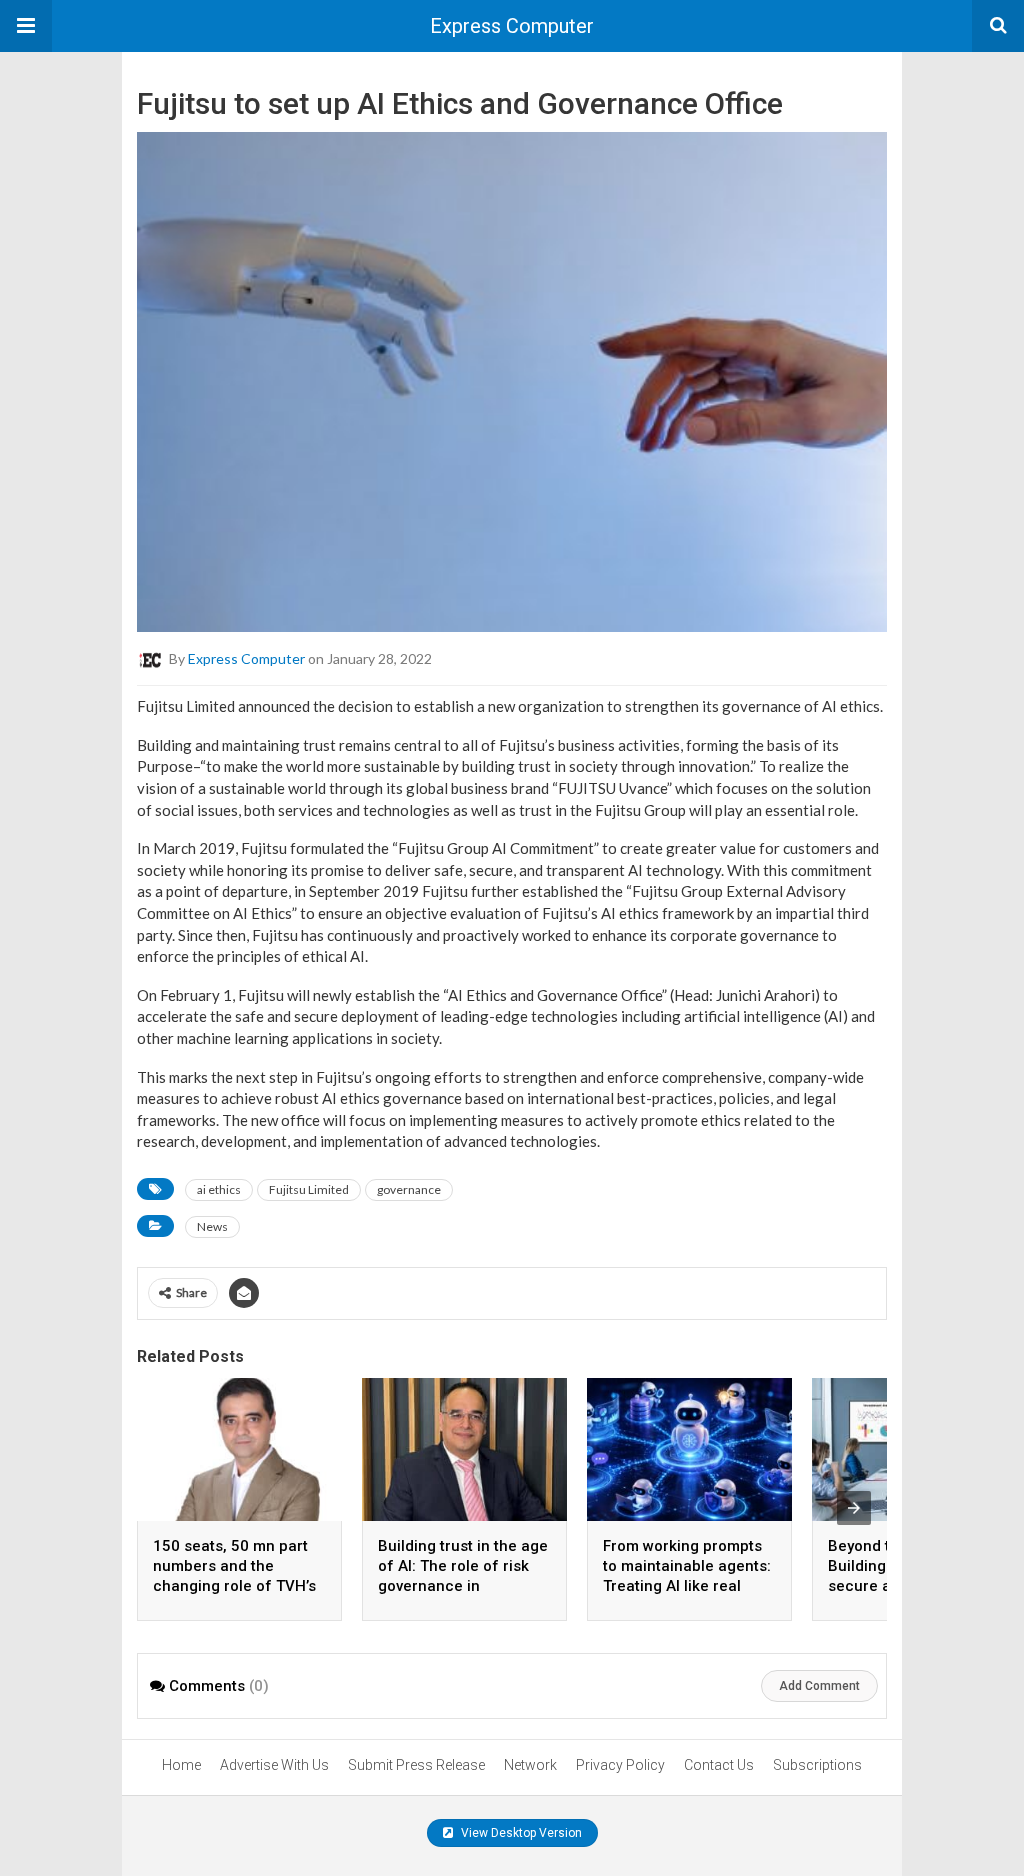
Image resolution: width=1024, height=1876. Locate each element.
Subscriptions (817, 1765)
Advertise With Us (274, 1765)
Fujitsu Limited (309, 1189)
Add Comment (819, 1686)
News (212, 1226)
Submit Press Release (416, 1765)
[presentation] (854, 1508)
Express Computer (512, 26)
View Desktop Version (520, 1833)
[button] (26, 26)
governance (409, 1189)
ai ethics (219, 1189)
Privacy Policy (620, 1765)
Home (181, 1765)
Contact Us (719, 1765)
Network (530, 1765)
